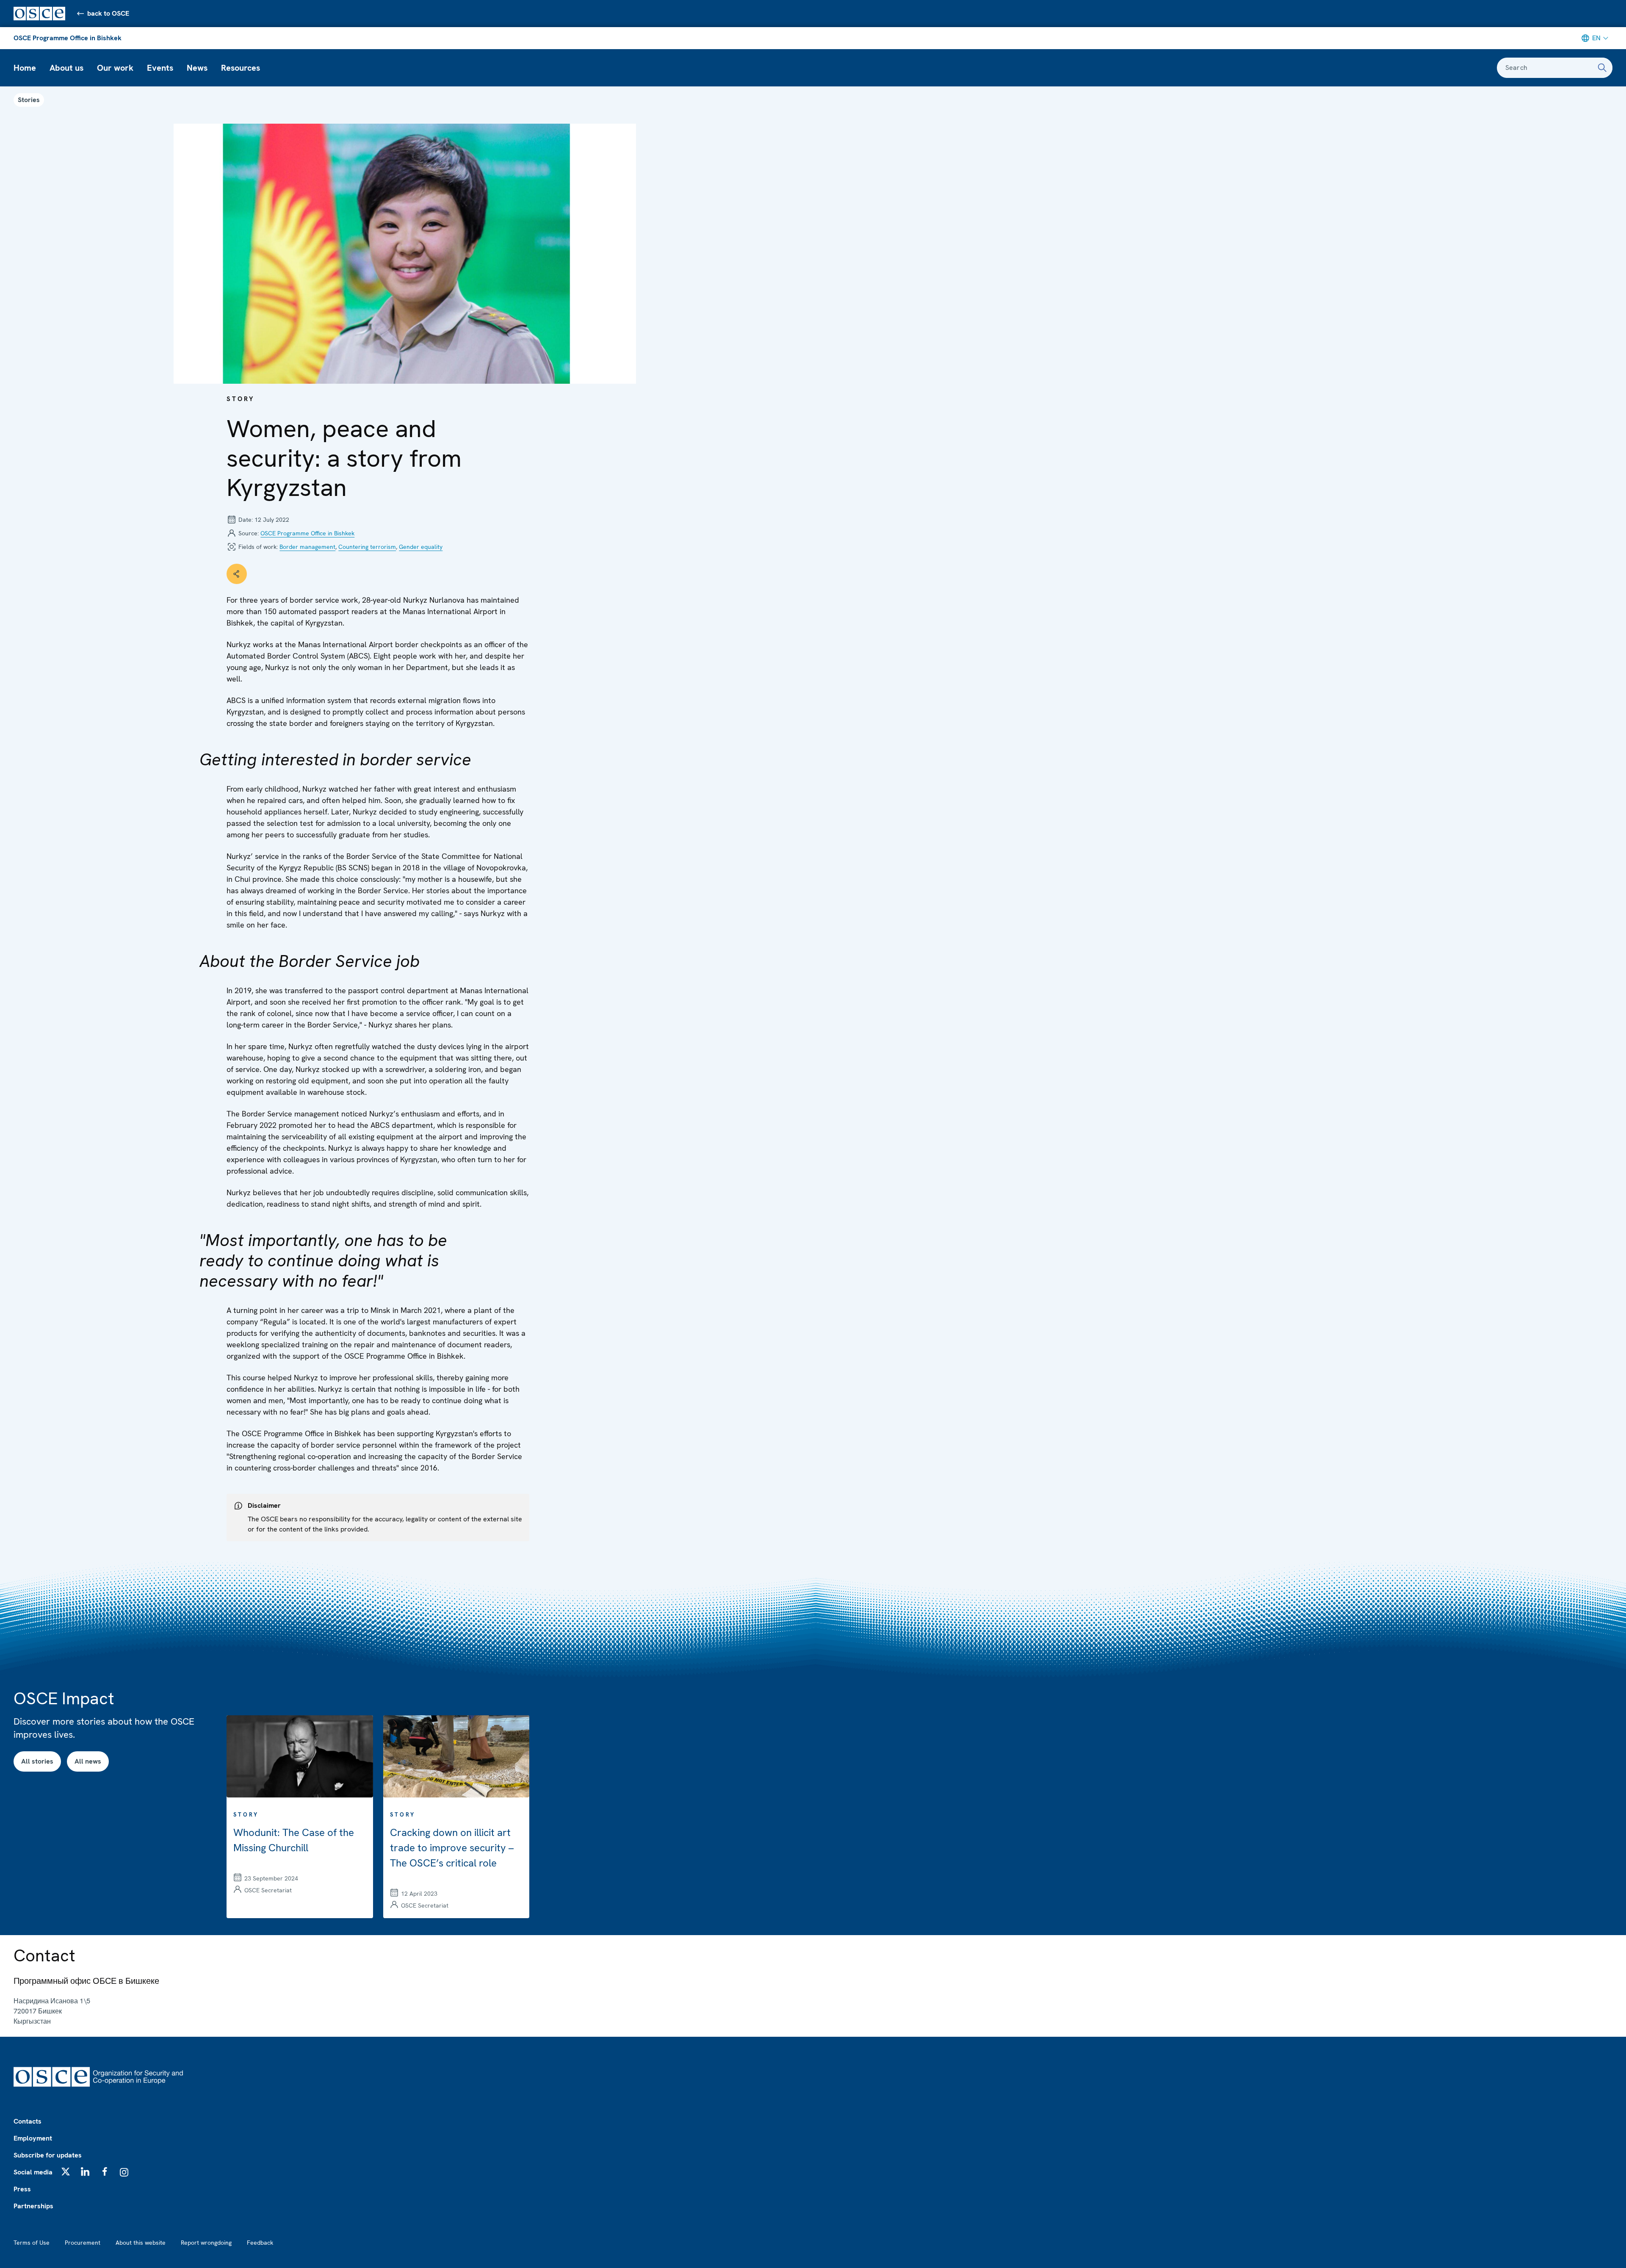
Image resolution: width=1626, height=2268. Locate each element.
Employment (33, 2138)
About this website (141, 2243)
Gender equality (421, 547)
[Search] (1602, 68)
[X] (66, 2171)
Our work (115, 68)
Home (25, 68)
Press (22, 2189)
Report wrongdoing (206, 2243)
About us (66, 68)
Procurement (83, 2243)
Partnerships (33, 2206)
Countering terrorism (367, 547)
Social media (33, 2172)
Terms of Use (32, 2243)
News (197, 68)
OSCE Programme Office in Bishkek (68, 38)
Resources (241, 68)
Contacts (28, 2121)
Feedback (260, 2243)
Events (160, 68)
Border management (307, 547)
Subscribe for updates (48, 2155)
